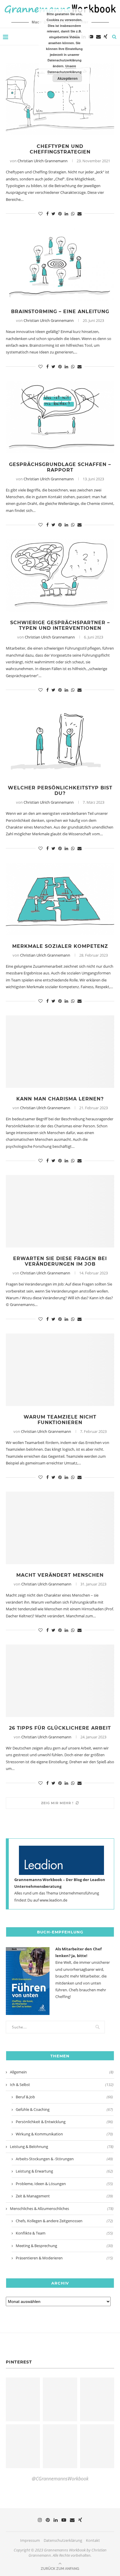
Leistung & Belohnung (62, 2147)
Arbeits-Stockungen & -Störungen (64, 2159)
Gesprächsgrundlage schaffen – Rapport (60, 467)
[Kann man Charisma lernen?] (60, 1052)
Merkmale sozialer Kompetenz (60, 946)
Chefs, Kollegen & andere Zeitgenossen (64, 2221)
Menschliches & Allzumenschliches (62, 2209)
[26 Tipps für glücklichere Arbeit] (60, 1681)
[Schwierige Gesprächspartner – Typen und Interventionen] (60, 575)
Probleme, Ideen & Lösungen (64, 2184)
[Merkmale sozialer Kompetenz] (60, 899)
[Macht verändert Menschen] (60, 1528)
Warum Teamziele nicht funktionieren (60, 1420)
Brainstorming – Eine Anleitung (60, 312)
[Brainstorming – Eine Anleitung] (60, 264)
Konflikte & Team (64, 2233)
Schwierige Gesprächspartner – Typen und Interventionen (60, 625)
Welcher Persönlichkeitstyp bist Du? (60, 791)
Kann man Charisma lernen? (60, 1099)
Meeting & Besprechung (64, 2246)
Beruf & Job (64, 2097)
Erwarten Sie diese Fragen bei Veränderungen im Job (60, 1261)
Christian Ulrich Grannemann (43, 161)
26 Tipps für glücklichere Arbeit (60, 1728)
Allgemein (62, 2072)
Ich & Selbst (62, 2085)
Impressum (30, 2540)
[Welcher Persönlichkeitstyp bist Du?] (60, 741)
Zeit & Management (64, 2196)
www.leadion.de (53, 1900)
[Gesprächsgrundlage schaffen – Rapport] (60, 417)
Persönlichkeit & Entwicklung (64, 2122)
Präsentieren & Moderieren (64, 2258)
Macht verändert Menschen (60, 1575)
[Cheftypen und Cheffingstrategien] (60, 99)
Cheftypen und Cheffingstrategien (60, 149)
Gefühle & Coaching (64, 2109)
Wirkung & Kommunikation (64, 2134)
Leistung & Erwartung (64, 2171)
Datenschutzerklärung (63, 2540)
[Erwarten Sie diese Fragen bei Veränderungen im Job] (60, 1211)
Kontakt (93, 2540)
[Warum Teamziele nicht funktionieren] (60, 1370)
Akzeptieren (67, 78)
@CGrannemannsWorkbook (60, 2479)
